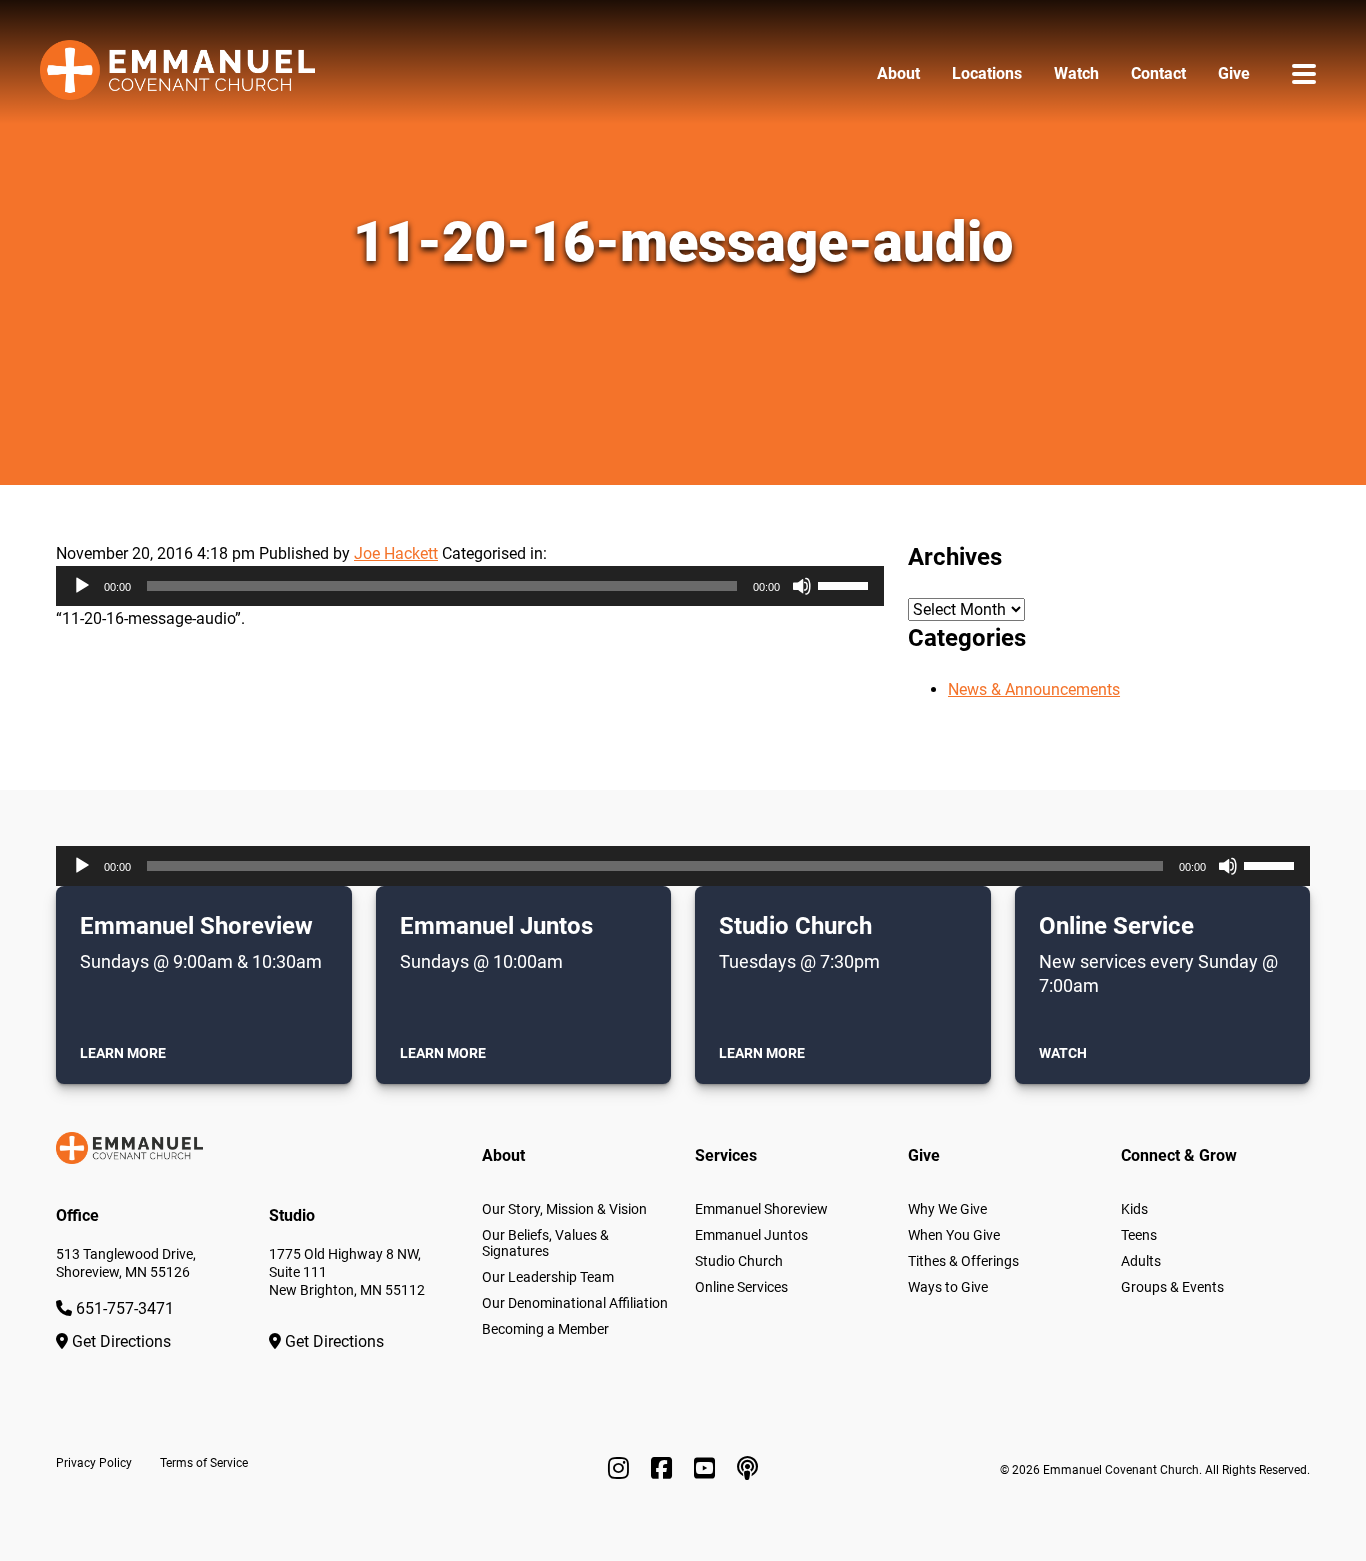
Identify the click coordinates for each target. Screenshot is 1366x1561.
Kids (1134, 1209)
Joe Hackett (396, 553)
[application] (470, 586)
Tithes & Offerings (963, 1261)
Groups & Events (1172, 1287)
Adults (1141, 1261)
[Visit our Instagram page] (621, 1469)
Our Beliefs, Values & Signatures (545, 1243)
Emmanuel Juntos (751, 1235)
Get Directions (119, 1341)
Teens (1139, 1235)
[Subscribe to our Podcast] (747, 1469)
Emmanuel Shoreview (761, 1209)
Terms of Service (204, 1463)
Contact (1158, 73)
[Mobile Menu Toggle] (1304, 73)
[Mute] (802, 586)
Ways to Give (948, 1287)
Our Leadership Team (548, 1277)
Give (1234, 73)
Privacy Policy (94, 1463)
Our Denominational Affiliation (575, 1303)
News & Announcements (1034, 689)
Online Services (741, 1287)
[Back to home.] (177, 74)
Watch (1076, 73)
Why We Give (947, 1209)
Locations (987, 73)
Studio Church (739, 1261)
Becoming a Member (545, 1329)
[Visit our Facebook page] (664, 1469)
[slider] (846, 584)
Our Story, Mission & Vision (564, 1209)
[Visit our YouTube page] (707, 1469)
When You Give (954, 1235)
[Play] (82, 586)
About (898, 73)
